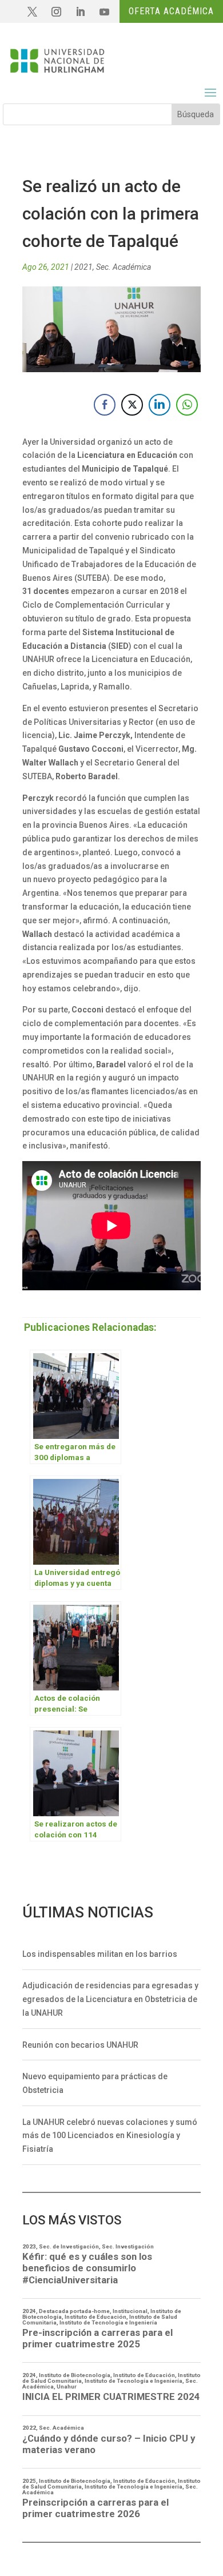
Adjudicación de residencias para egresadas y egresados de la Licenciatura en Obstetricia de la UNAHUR (110, 1999)
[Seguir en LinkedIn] (80, 12)
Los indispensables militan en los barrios (100, 1954)
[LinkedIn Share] (160, 405)
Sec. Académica (124, 267)
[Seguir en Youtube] (104, 12)
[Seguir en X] (32, 12)
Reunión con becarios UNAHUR (80, 2045)
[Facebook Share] (105, 405)
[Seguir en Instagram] (56, 12)
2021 (83, 267)
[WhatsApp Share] (187, 405)
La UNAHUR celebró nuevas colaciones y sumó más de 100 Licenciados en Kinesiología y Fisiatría (110, 2136)
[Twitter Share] (132, 405)
